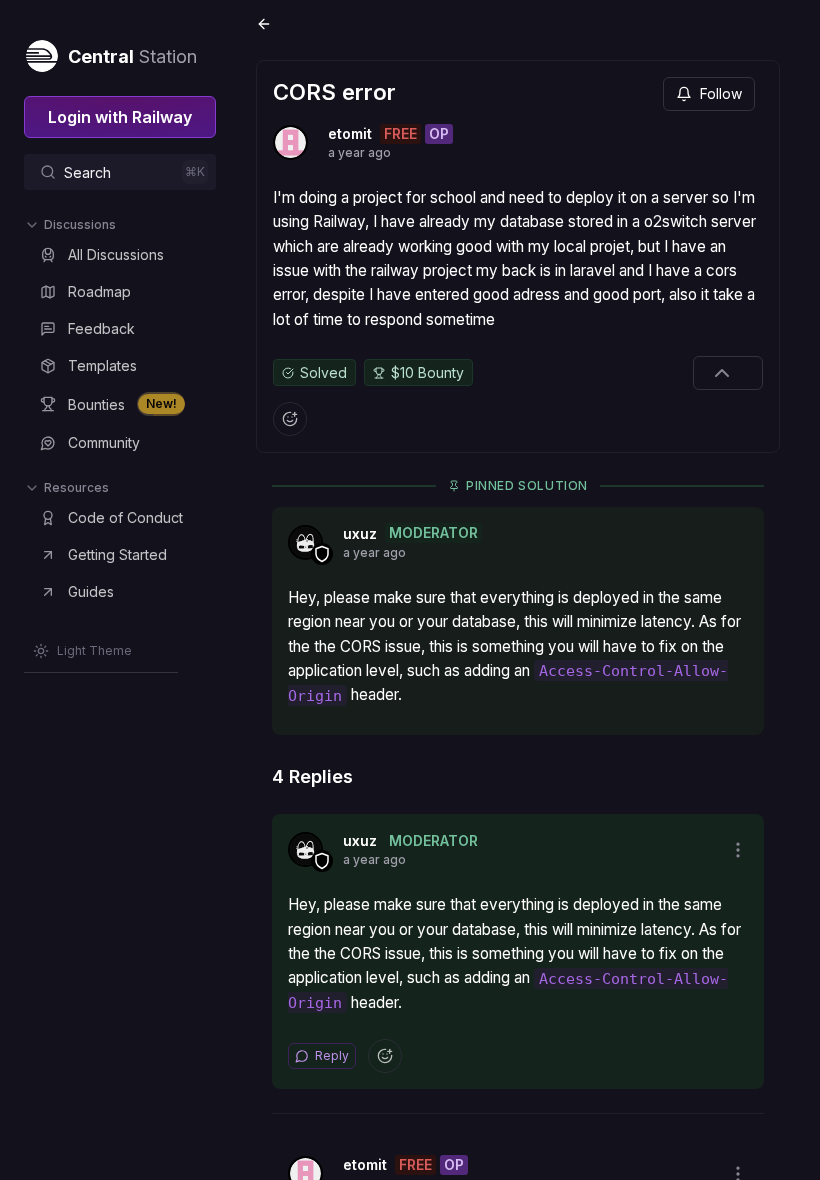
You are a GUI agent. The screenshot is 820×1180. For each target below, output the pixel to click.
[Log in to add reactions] (290, 419)
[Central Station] (41, 52)
